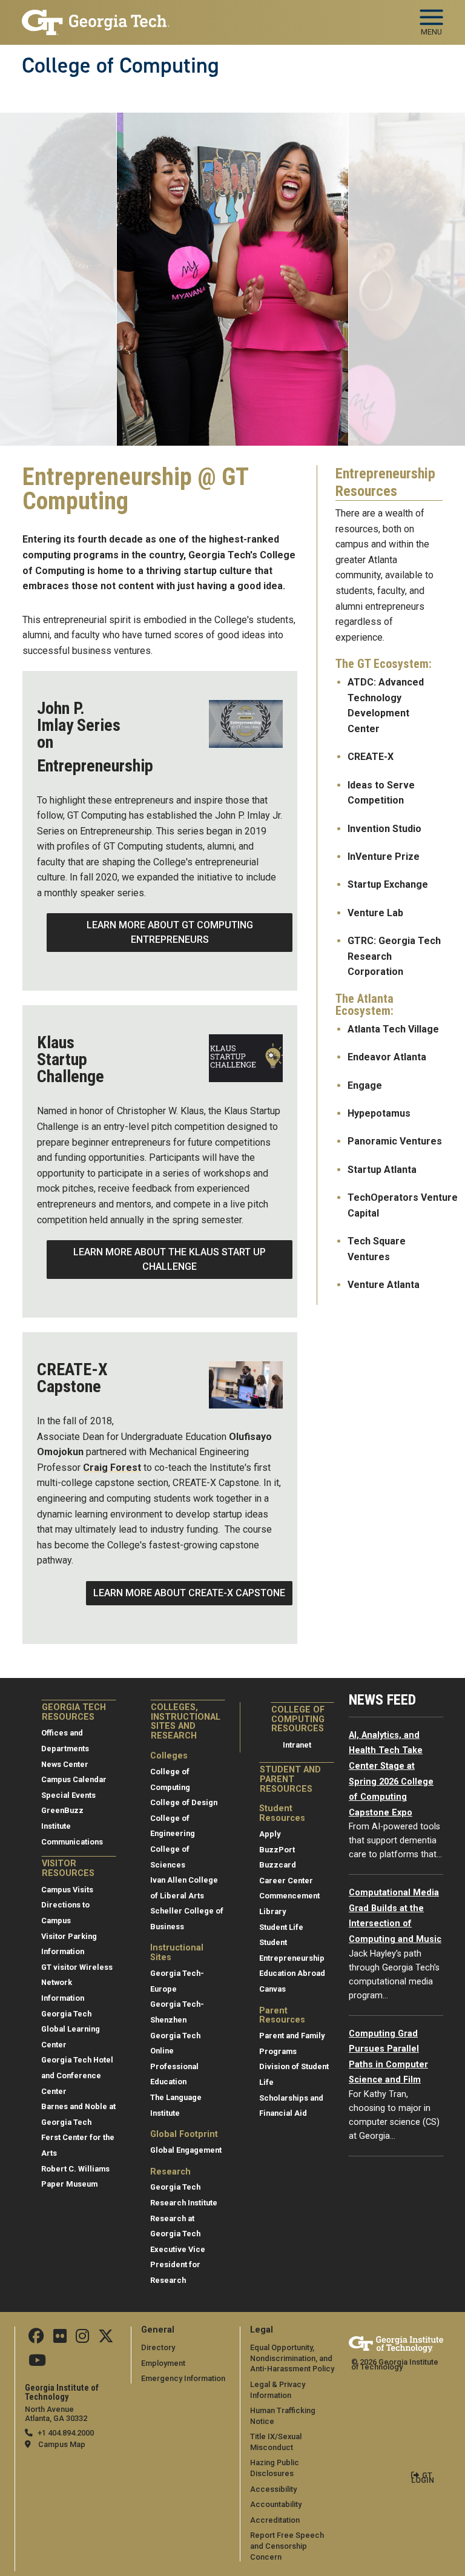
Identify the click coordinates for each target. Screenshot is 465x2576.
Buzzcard (278, 1865)
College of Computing (120, 65)
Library (272, 1911)
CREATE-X (372, 757)
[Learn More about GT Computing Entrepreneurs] (246, 724)
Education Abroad (292, 1973)
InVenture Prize (385, 857)
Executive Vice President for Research (178, 2265)
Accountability (276, 2504)
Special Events (68, 1795)
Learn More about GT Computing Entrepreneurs (170, 932)
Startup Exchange (388, 884)
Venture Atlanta (385, 1285)
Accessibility (273, 2489)
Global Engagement (186, 2150)
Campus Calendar (74, 1779)
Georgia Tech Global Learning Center (71, 2029)
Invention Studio (384, 829)
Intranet (297, 1745)
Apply (270, 1834)
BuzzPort (277, 1850)
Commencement (289, 1896)
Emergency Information (183, 2378)
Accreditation (275, 2520)
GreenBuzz (62, 1810)
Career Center (286, 1881)
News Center (65, 1764)
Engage (365, 1085)
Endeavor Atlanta (387, 1057)
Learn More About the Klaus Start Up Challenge (170, 1259)
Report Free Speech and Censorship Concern (287, 2546)
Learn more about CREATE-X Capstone (189, 1593)
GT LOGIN (423, 2478)
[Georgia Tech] (396, 2344)
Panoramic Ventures (395, 1141)
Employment (163, 2363)
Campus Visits (67, 1890)
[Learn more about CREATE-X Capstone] (246, 1385)
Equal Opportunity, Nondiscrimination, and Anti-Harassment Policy (292, 2358)
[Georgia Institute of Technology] (96, 17)
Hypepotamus (379, 1113)
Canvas (272, 1989)
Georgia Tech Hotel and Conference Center (77, 2075)
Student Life (281, 1927)
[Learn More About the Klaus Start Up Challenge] (246, 1058)
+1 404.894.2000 (66, 2433)
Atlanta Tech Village (393, 1029)
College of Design (184, 1802)
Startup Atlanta (383, 1170)
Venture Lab (377, 913)
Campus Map (62, 2444)
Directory (158, 2347)
